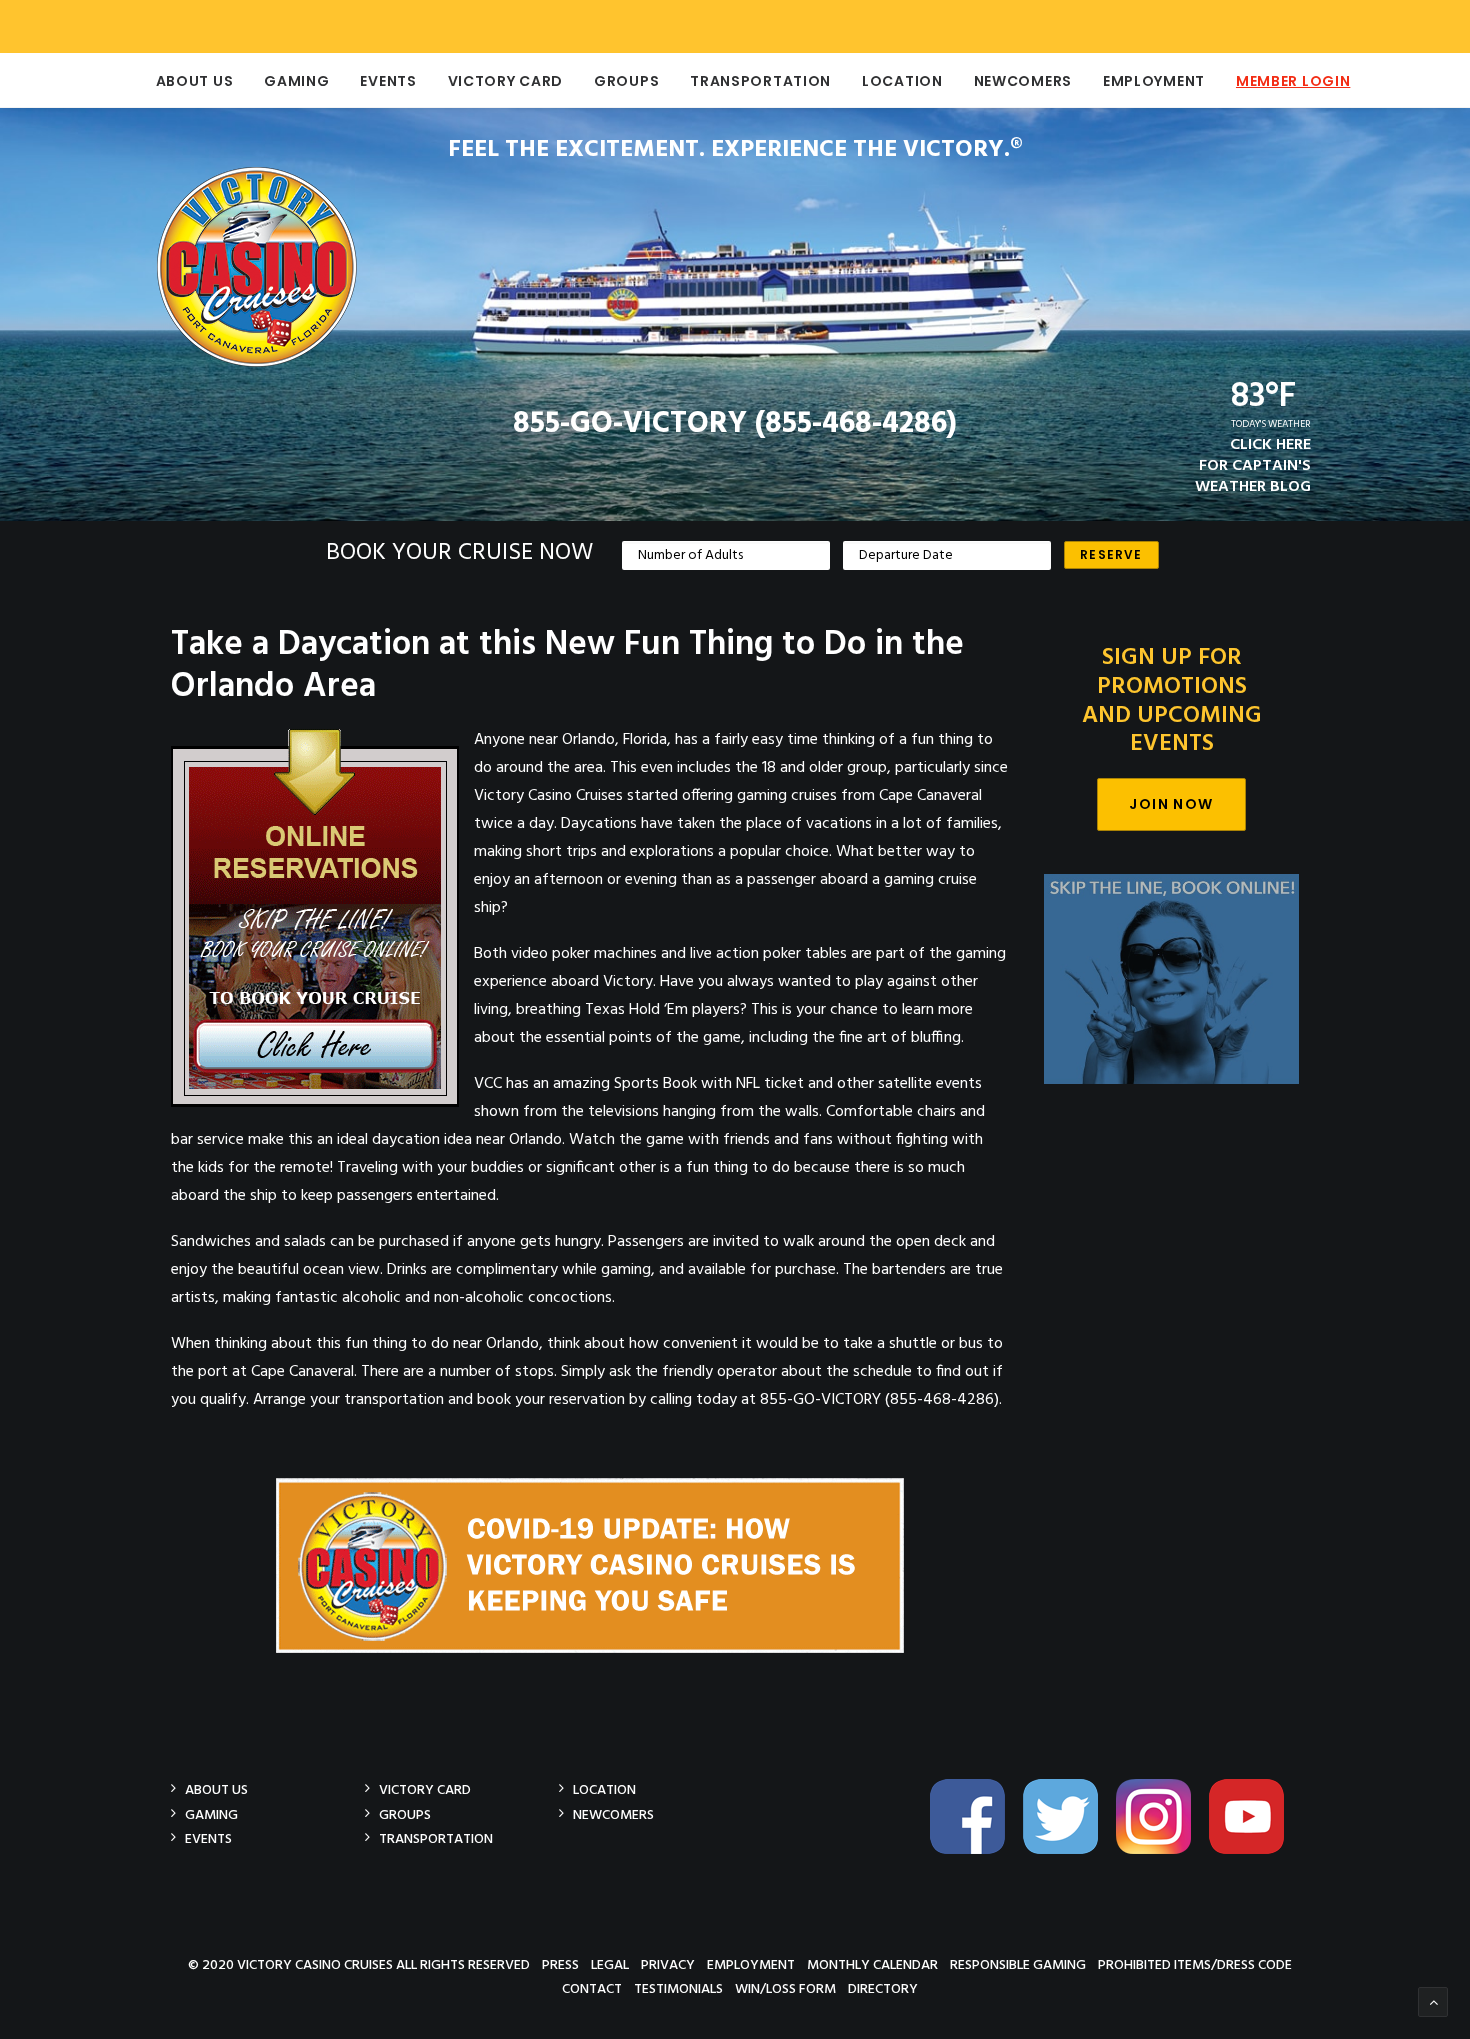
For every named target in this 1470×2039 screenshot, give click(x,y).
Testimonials (678, 1988)
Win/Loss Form (785, 1988)
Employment (1154, 81)
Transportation (760, 81)
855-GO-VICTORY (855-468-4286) (735, 424)
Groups (626, 81)
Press (560, 1964)
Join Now (1171, 804)
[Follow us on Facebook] (975, 1850)
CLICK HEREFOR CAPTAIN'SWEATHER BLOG (1253, 466)
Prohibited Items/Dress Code (1195, 1964)
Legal (610, 1964)
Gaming (296, 81)
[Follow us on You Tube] (1254, 1850)
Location (902, 81)
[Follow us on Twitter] (1068, 1850)
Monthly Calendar (872, 1964)
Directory (883, 1988)
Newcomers (1023, 81)
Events (388, 81)
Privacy (668, 1964)
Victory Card (505, 81)
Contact (592, 1988)
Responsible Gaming (1018, 1964)
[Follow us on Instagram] (1161, 1850)
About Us (195, 81)
